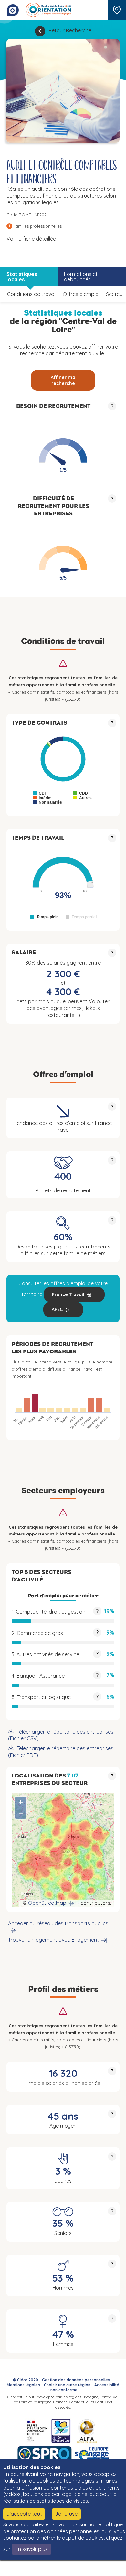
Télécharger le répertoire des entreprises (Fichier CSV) (61, 1735)
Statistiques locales (22, 277)
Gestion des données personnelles (76, 2380)
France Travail (68, 1294)
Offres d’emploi (81, 294)
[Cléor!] (13, 10)
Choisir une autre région (67, 2385)
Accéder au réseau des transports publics (58, 1923)
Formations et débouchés (81, 277)
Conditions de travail (32, 294)
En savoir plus (31, 2549)
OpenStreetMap (47, 1903)
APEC (57, 1309)
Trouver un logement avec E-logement (53, 1940)
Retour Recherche (70, 30)
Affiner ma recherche (63, 380)
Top (111, 2568)
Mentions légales (23, 2385)
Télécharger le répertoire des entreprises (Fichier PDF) (61, 1752)
